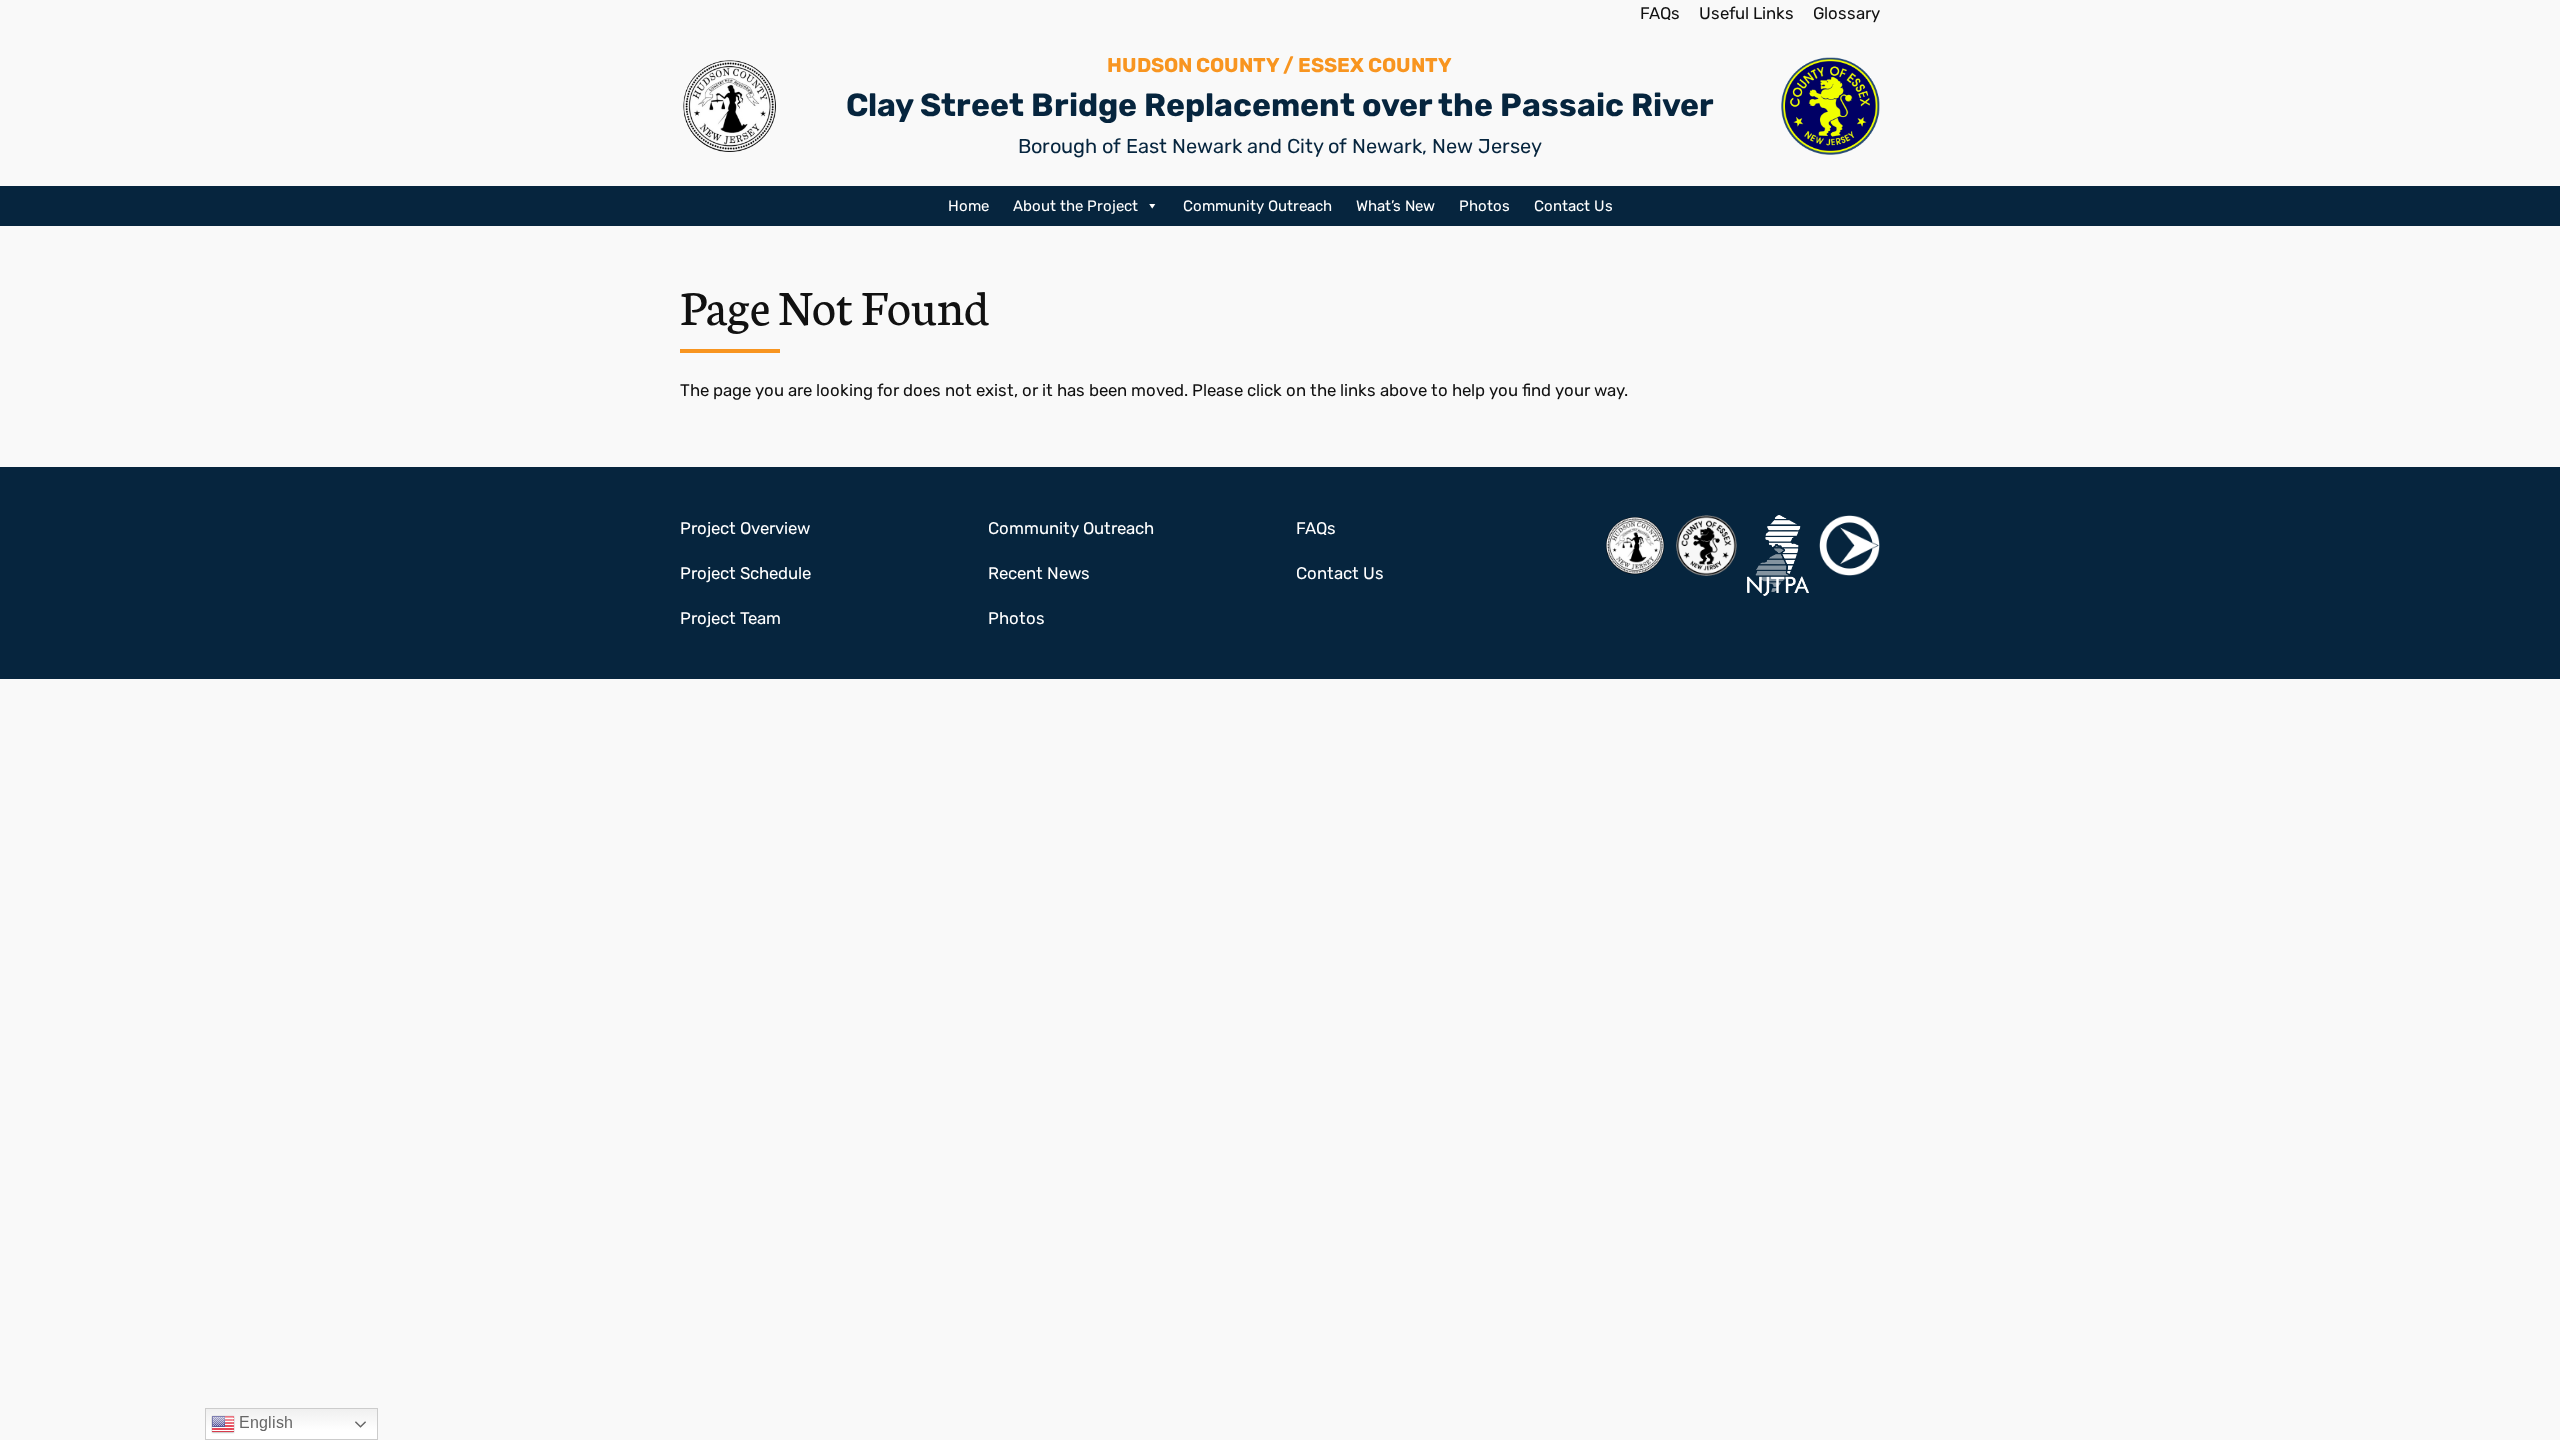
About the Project (1075, 206)
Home (968, 206)
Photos (1484, 206)
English (264, 1422)
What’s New (1395, 206)
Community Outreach (1257, 206)
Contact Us (1573, 206)
